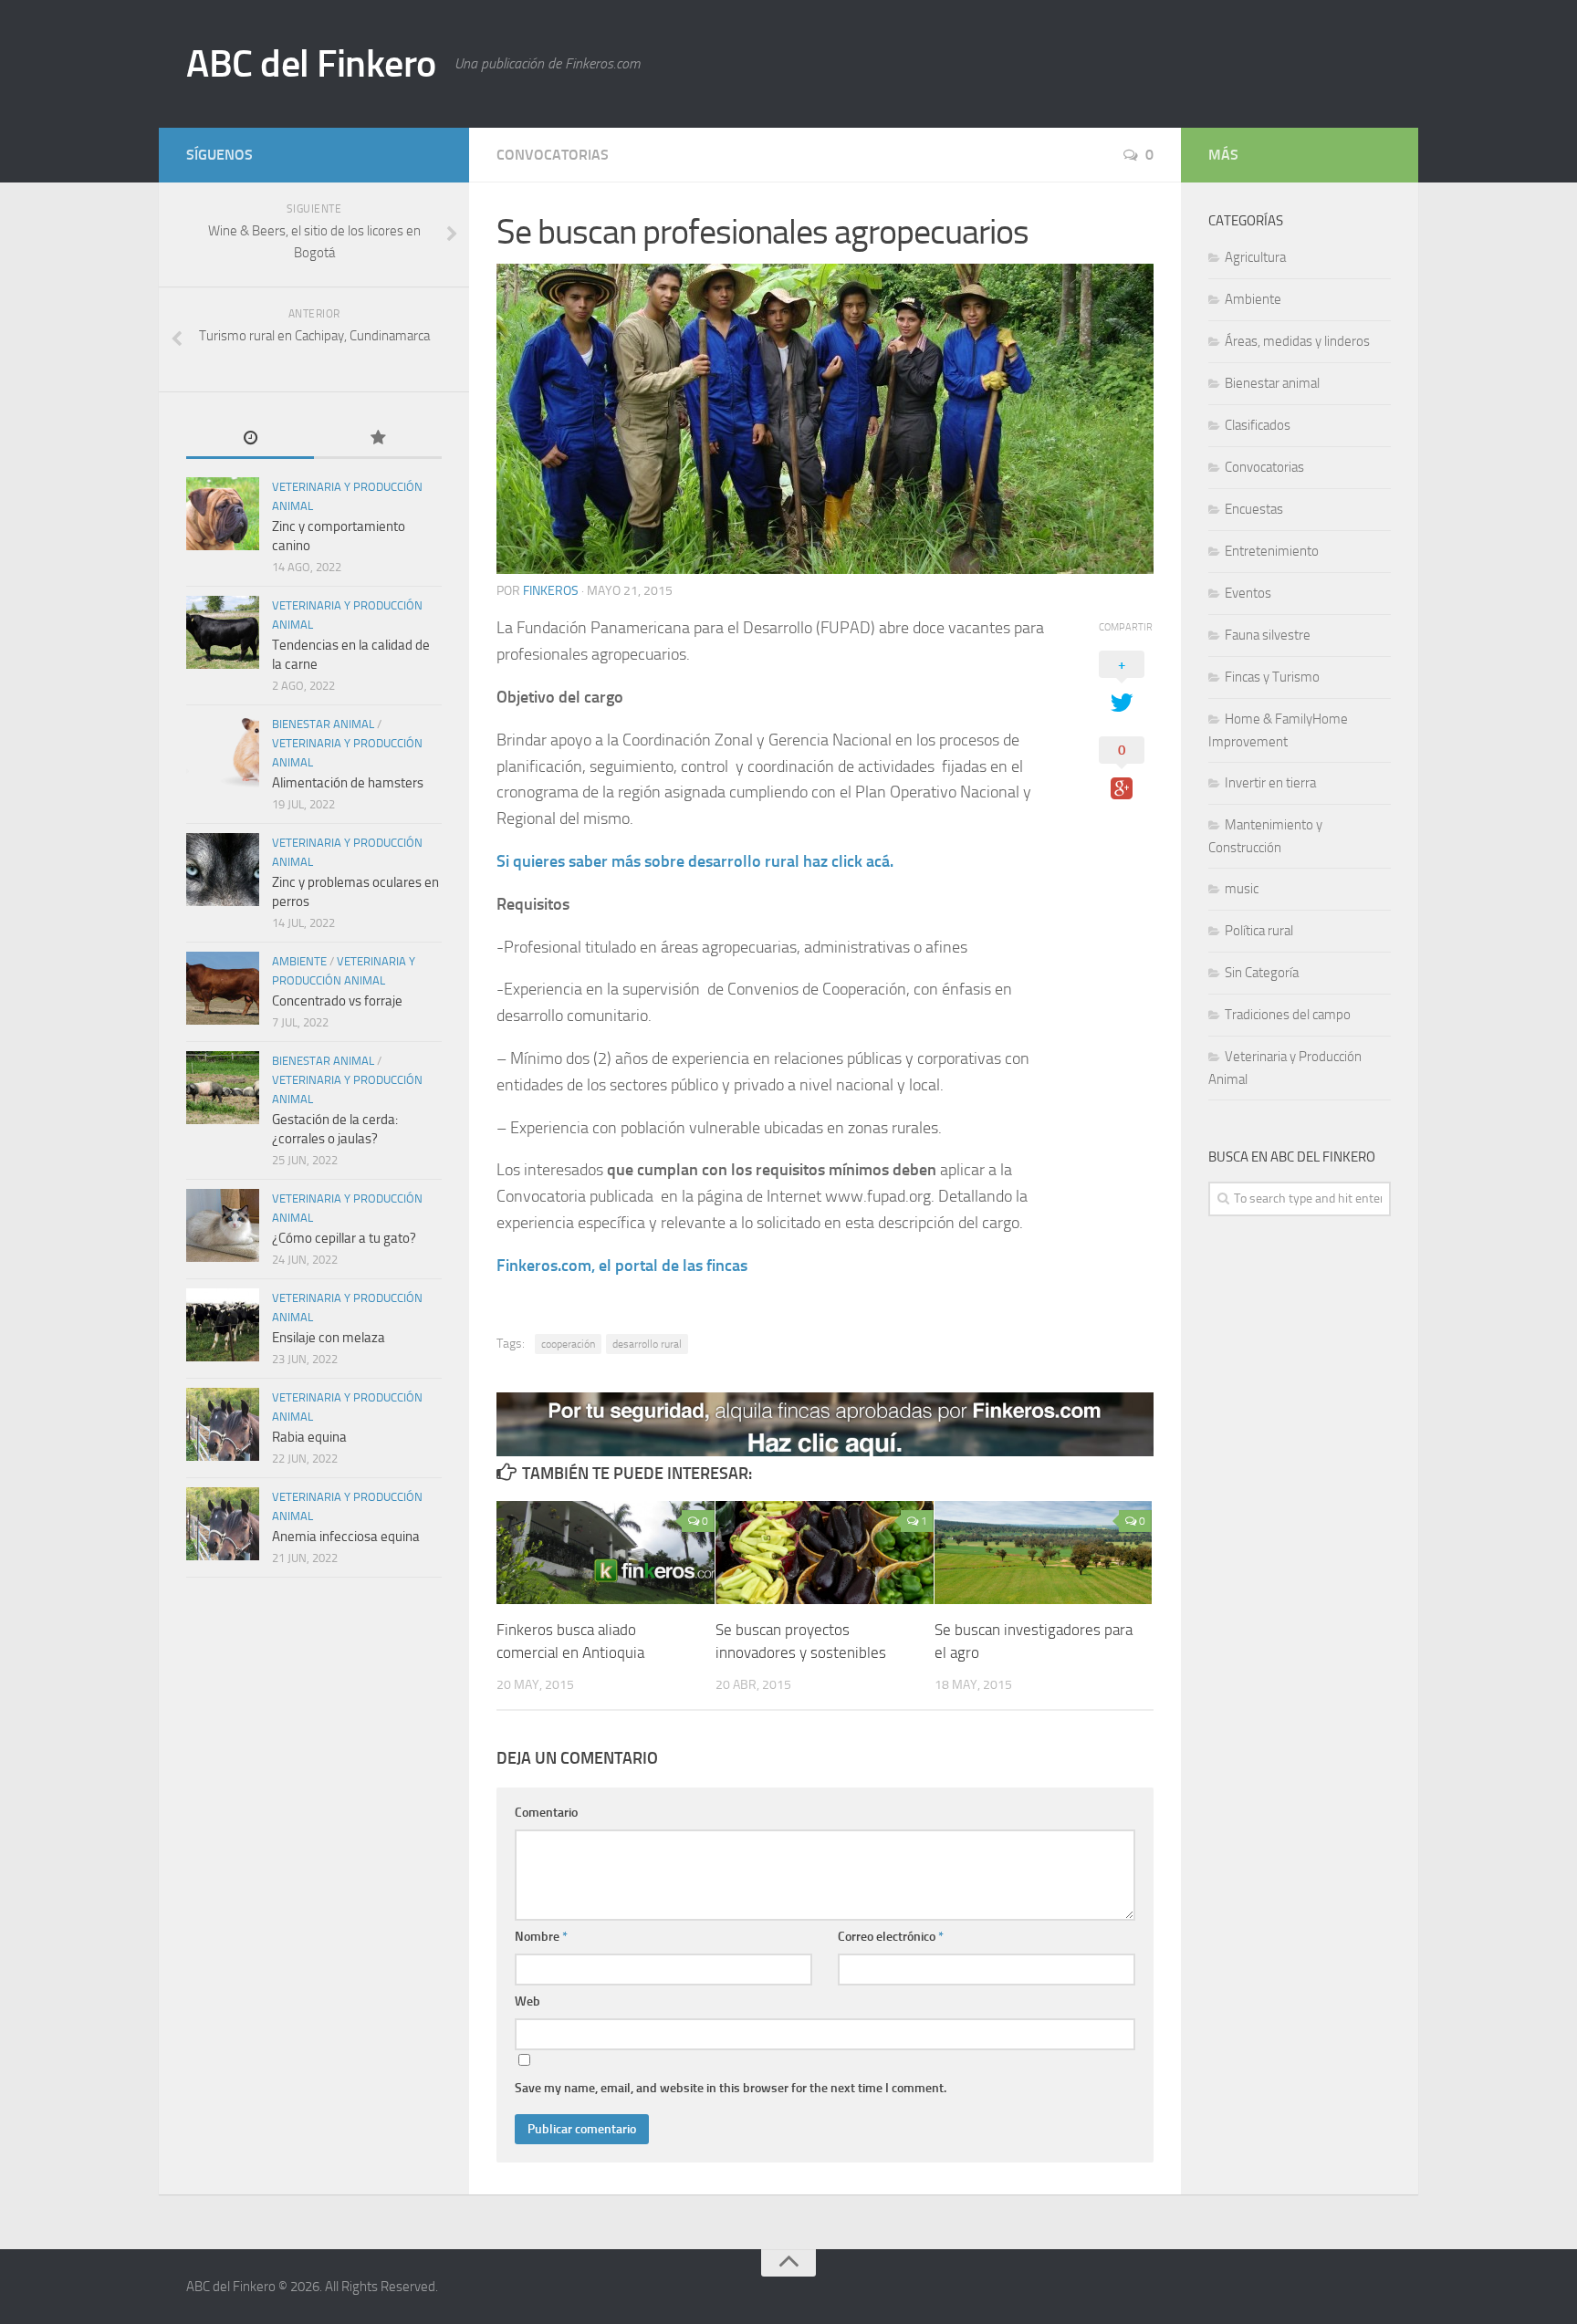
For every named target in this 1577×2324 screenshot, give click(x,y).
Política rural (1259, 931)
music (1242, 889)
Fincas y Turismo (1272, 677)
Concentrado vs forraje (337, 1001)
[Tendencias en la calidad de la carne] (223, 632)
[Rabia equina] (223, 1424)
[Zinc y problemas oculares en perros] (223, 870)
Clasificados (1258, 425)
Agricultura (1255, 257)
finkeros (551, 591)
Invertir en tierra (1270, 783)
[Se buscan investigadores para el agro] (1044, 1553)
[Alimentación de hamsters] (223, 751)
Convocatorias (553, 155)
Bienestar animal (323, 724)
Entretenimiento (1272, 551)
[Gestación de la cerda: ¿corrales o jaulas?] (223, 1088)
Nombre (541, 1937)
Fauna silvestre (1268, 635)
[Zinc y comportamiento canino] (223, 514)
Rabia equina (309, 1437)
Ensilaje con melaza (329, 1338)
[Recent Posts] (250, 439)
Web (527, 2001)
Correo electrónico (891, 1937)
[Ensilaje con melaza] (223, 1325)
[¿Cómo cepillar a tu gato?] (223, 1225)
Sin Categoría (1262, 973)
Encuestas (1254, 509)
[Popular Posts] (378, 439)
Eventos (1248, 593)
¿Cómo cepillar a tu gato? (344, 1238)
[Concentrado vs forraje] (223, 988)
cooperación (568, 1344)
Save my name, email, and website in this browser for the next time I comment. (731, 2088)
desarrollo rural (647, 1344)
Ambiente (299, 961)
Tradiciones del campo (1288, 1015)
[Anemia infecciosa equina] (223, 1524)
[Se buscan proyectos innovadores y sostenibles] (825, 1553)
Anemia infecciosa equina (346, 1537)
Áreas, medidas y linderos (1297, 341)
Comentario (546, 1813)
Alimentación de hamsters (348, 783)
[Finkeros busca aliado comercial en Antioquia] (606, 1553)
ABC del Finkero (311, 64)
